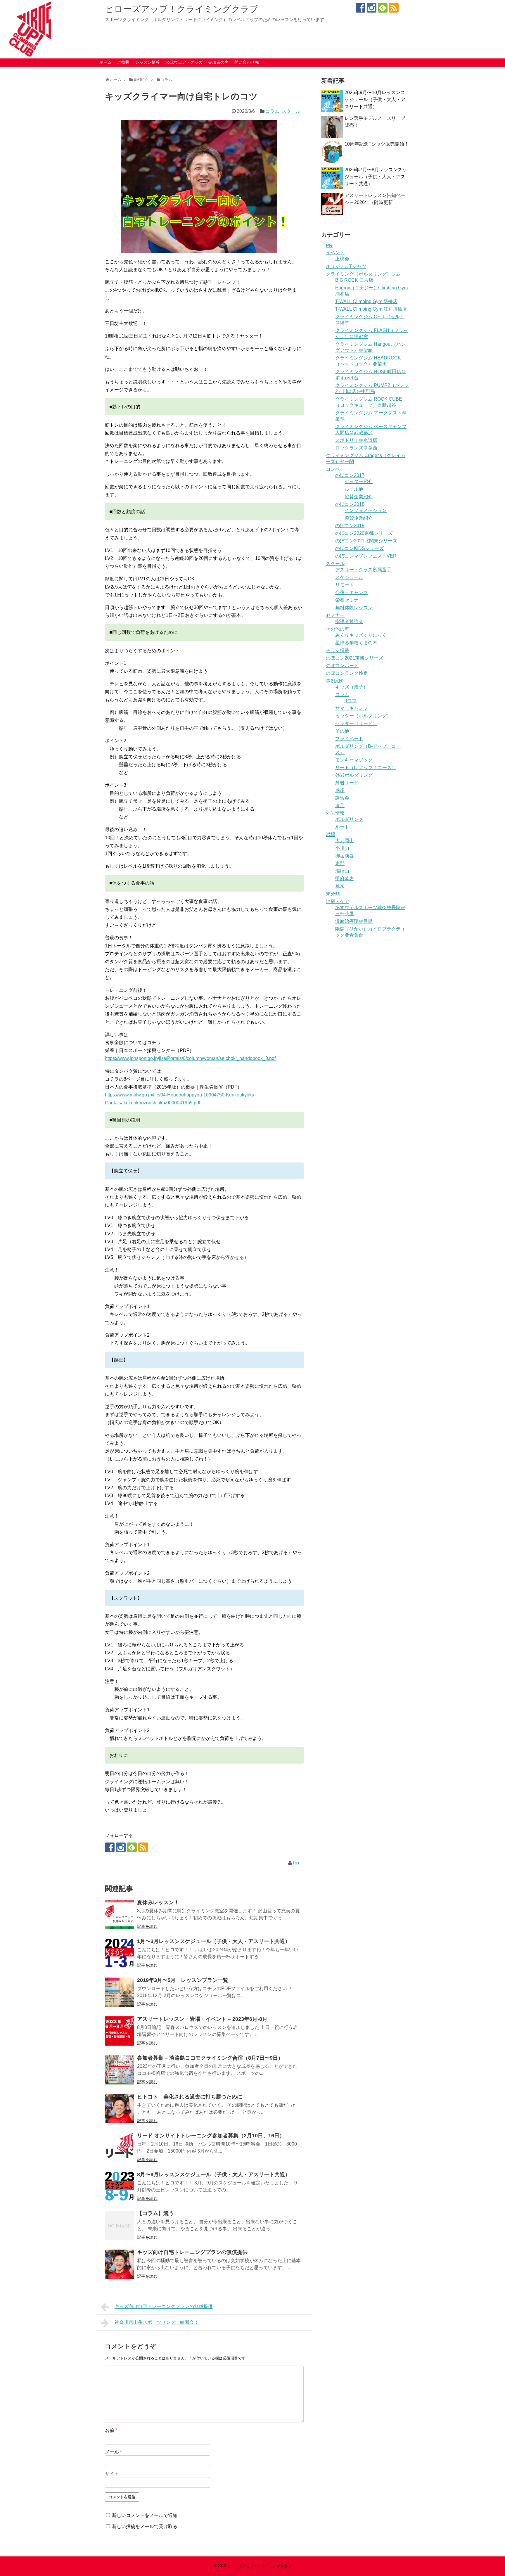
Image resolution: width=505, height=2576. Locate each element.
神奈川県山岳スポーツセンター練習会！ (157, 2322)
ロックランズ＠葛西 (356, 448)
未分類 (333, 894)
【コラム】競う (155, 2213)
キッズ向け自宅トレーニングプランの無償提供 (192, 2252)
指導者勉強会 (349, 621)
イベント (335, 253)
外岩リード (347, 783)
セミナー (335, 615)
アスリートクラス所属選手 (363, 570)
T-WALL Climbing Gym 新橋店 (366, 301)
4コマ (351, 701)
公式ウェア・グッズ (184, 62)
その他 (342, 731)
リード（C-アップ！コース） (366, 768)
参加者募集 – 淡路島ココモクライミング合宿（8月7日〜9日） (210, 2058)
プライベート (349, 739)
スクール (291, 111)
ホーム (106, 62)
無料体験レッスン (354, 608)
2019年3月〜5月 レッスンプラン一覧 (183, 1980)
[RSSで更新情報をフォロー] (394, 8)
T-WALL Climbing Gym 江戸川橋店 (371, 309)
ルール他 (354, 489)
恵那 (340, 863)
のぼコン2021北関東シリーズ (366, 541)
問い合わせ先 (247, 62)
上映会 (342, 259)
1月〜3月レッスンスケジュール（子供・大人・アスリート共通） (214, 1941)
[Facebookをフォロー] (360, 8)
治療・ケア (338, 901)
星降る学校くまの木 (356, 643)
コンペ (333, 469)
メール (113, 2452)
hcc (297, 1863)
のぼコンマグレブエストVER (366, 556)
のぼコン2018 (350, 504)
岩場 (331, 834)
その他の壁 (338, 629)
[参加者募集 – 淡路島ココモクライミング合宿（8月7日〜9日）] (120, 2070)
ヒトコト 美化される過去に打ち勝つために (190, 2097)
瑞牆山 (342, 871)
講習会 (342, 798)
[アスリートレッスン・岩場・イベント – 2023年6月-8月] (120, 2031)
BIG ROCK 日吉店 (354, 280)
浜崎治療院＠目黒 (354, 921)
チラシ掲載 (338, 650)
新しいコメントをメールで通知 (145, 2515)
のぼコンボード (342, 666)
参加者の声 (218, 62)
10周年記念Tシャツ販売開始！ (377, 144)
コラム (272, 111)
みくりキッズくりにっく (361, 635)
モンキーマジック (354, 760)
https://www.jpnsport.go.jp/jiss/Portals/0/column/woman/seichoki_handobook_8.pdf (190, 1058)
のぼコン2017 (350, 475)
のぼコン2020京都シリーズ (364, 533)
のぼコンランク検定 (347, 673)
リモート (345, 585)
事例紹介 (335, 681)
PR (329, 246)
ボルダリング (349, 819)
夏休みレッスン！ (158, 1902)
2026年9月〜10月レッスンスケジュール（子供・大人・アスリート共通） (375, 100)
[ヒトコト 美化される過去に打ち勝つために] (120, 2109)
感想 (340, 790)
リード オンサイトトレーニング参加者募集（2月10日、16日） (211, 2136)
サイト (112, 2474)
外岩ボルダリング (354, 775)
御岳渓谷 (345, 856)
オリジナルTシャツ (346, 266)
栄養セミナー (349, 600)
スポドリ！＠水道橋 (356, 440)
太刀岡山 (345, 841)
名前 (111, 2430)
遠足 (340, 806)
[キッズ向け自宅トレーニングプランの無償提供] (120, 2264)
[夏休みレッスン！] (120, 1914)
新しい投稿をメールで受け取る (145, 2526)
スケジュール (349, 577)
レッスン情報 (148, 62)
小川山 (342, 848)
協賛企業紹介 (359, 497)
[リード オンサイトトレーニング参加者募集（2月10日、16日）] (120, 2148)
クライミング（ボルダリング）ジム (363, 274)
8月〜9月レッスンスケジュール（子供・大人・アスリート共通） (214, 2174)
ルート (342, 827)
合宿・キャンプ (352, 592)
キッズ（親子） (352, 687)
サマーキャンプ (352, 708)
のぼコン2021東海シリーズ (354, 658)
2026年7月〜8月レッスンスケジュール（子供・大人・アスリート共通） (376, 177)
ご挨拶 (123, 62)
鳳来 (340, 886)
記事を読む (147, 1926)
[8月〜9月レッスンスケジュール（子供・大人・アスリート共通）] (120, 2186)
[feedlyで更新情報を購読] (383, 8)
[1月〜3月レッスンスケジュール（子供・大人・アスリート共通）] (120, 1953)
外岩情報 (335, 813)
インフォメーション (366, 510)
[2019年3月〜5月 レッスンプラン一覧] (120, 1992)
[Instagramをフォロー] (372, 8)
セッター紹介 (359, 481)
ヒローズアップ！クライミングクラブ (182, 9)
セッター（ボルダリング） (363, 716)
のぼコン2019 (350, 526)
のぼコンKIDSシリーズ (359, 548)
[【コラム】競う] (120, 2225)
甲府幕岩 (345, 879)
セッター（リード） (356, 723)
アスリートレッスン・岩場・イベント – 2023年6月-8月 (202, 2019)
